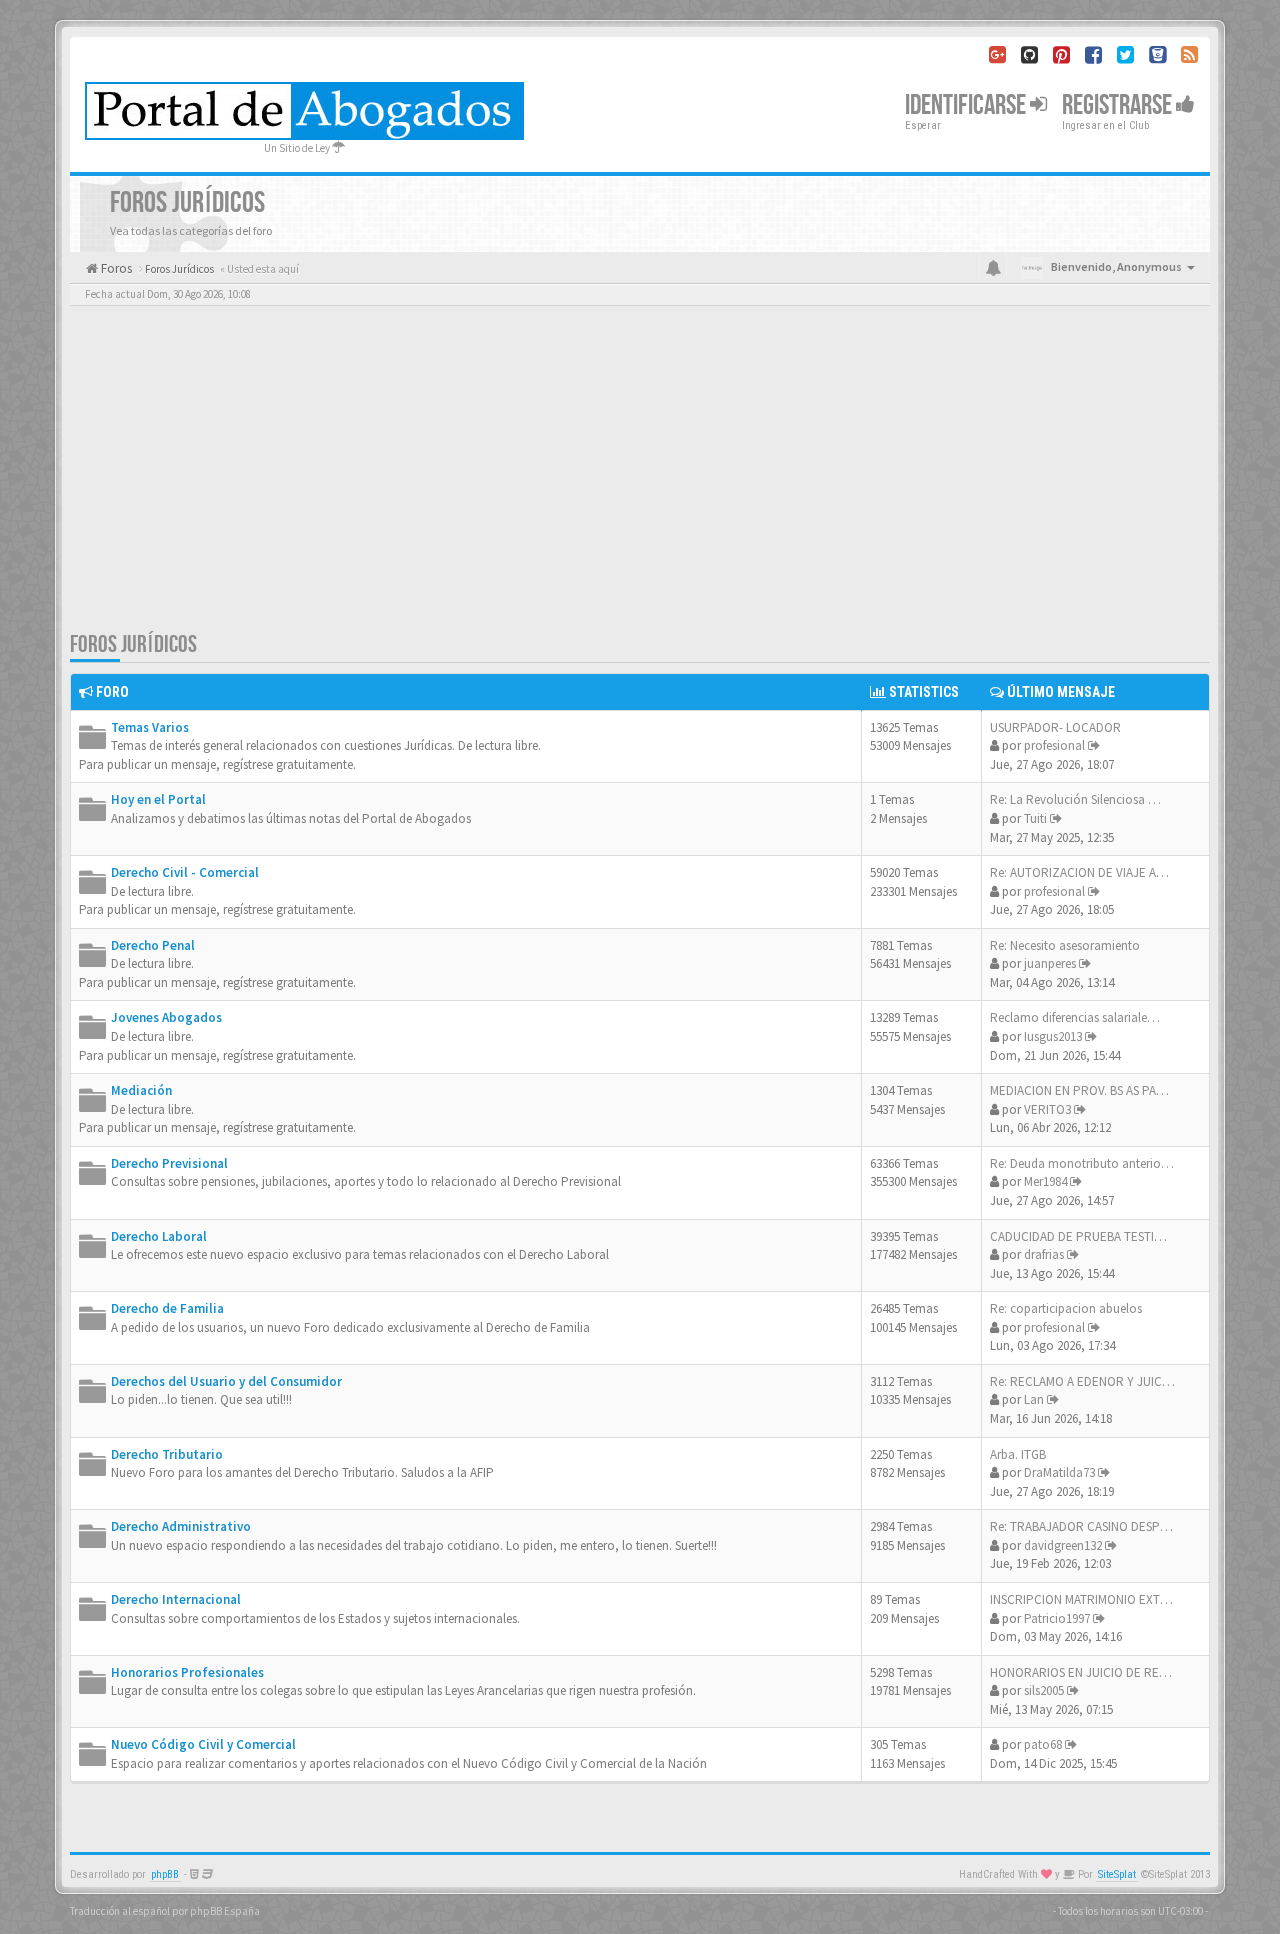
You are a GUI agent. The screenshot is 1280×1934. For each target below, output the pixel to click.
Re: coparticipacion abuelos (1066, 1308)
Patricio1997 (1057, 1618)
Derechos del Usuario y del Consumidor (226, 1381)
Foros (115, 268)
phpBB (165, 1874)
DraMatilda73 (1059, 1472)
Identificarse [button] (967, 105)
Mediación (141, 1090)
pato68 (1043, 1744)
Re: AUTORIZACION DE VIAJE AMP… (1087, 872)
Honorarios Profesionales (187, 1672)
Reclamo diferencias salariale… (1075, 1017)
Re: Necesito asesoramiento (1065, 945)
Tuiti (1035, 818)
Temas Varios (150, 727)
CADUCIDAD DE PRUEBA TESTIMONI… (1093, 1236)
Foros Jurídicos (133, 644)
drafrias (1044, 1254)
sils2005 (1044, 1690)
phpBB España (225, 1911)
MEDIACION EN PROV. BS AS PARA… (1087, 1090)
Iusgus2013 (1053, 1036)
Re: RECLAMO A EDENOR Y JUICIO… (1088, 1381)
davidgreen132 (1063, 1545)
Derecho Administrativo (181, 1526)
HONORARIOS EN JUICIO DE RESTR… (1091, 1672)
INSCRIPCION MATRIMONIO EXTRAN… (1093, 1599)
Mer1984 (1045, 1181)
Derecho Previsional (169, 1163)
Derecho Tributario (167, 1454)
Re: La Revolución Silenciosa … (1075, 799)
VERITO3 (1047, 1109)
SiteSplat (1117, 1874)
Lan (1034, 1399)
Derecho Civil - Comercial (185, 872)
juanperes (1050, 963)
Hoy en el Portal (158, 799)
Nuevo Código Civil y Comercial (203, 1744)
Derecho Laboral (159, 1236)
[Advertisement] (640, 480)
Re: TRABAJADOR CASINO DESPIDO (1085, 1526)
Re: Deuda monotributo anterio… (1082, 1163)
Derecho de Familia (167, 1308)
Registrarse (1119, 105)
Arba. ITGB (1018, 1454)
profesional (1054, 745)
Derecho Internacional (176, 1599)
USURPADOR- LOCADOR (1055, 727)
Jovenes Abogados (166, 1017)
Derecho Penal (153, 945)
